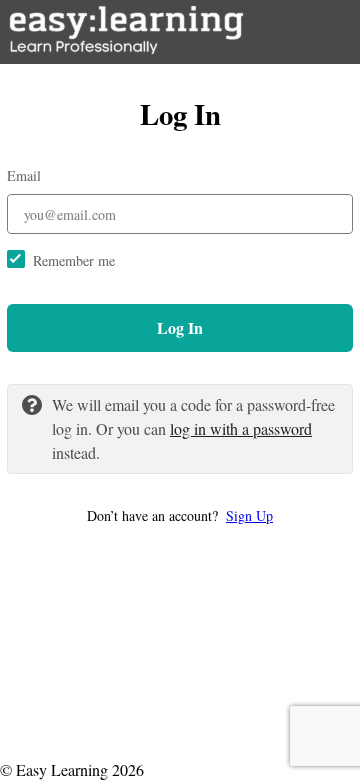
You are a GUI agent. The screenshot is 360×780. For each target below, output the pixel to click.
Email (24, 175)
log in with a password (241, 428)
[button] (180, 515)
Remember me (74, 260)
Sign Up (249, 515)
